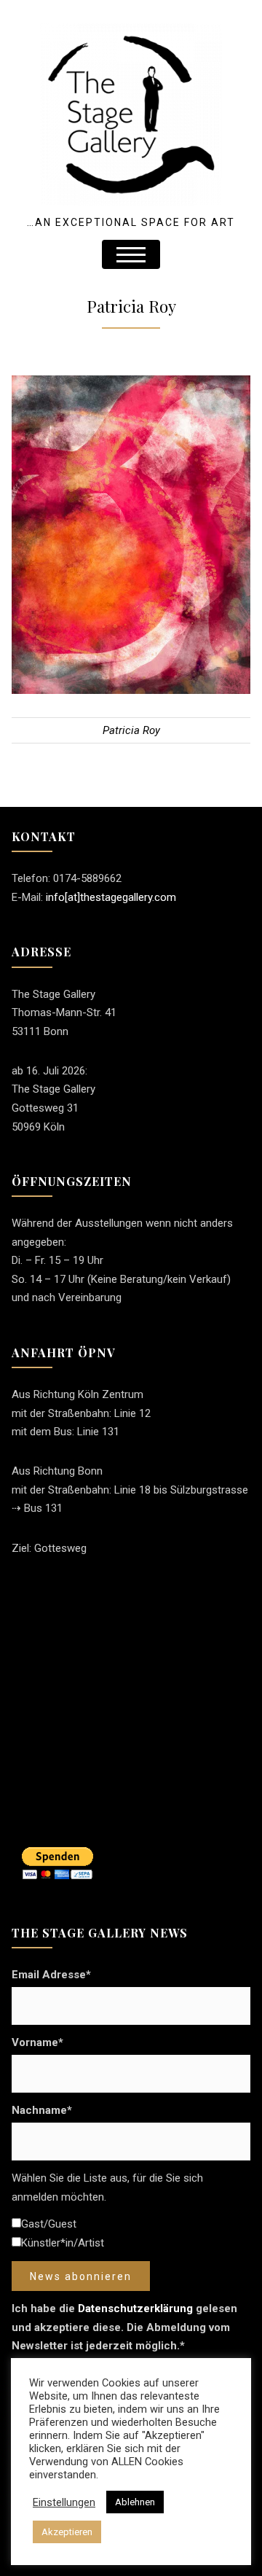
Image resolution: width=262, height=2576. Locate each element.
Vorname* (37, 2042)
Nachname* (42, 2110)
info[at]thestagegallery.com (111, 897)
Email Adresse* (51, 1975)
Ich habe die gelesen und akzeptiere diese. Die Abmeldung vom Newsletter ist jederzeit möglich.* (124, 2327)
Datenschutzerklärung (135, 2308)
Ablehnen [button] (135, 2502)
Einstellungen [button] (64, 2502)
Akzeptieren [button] (67, 2532)
